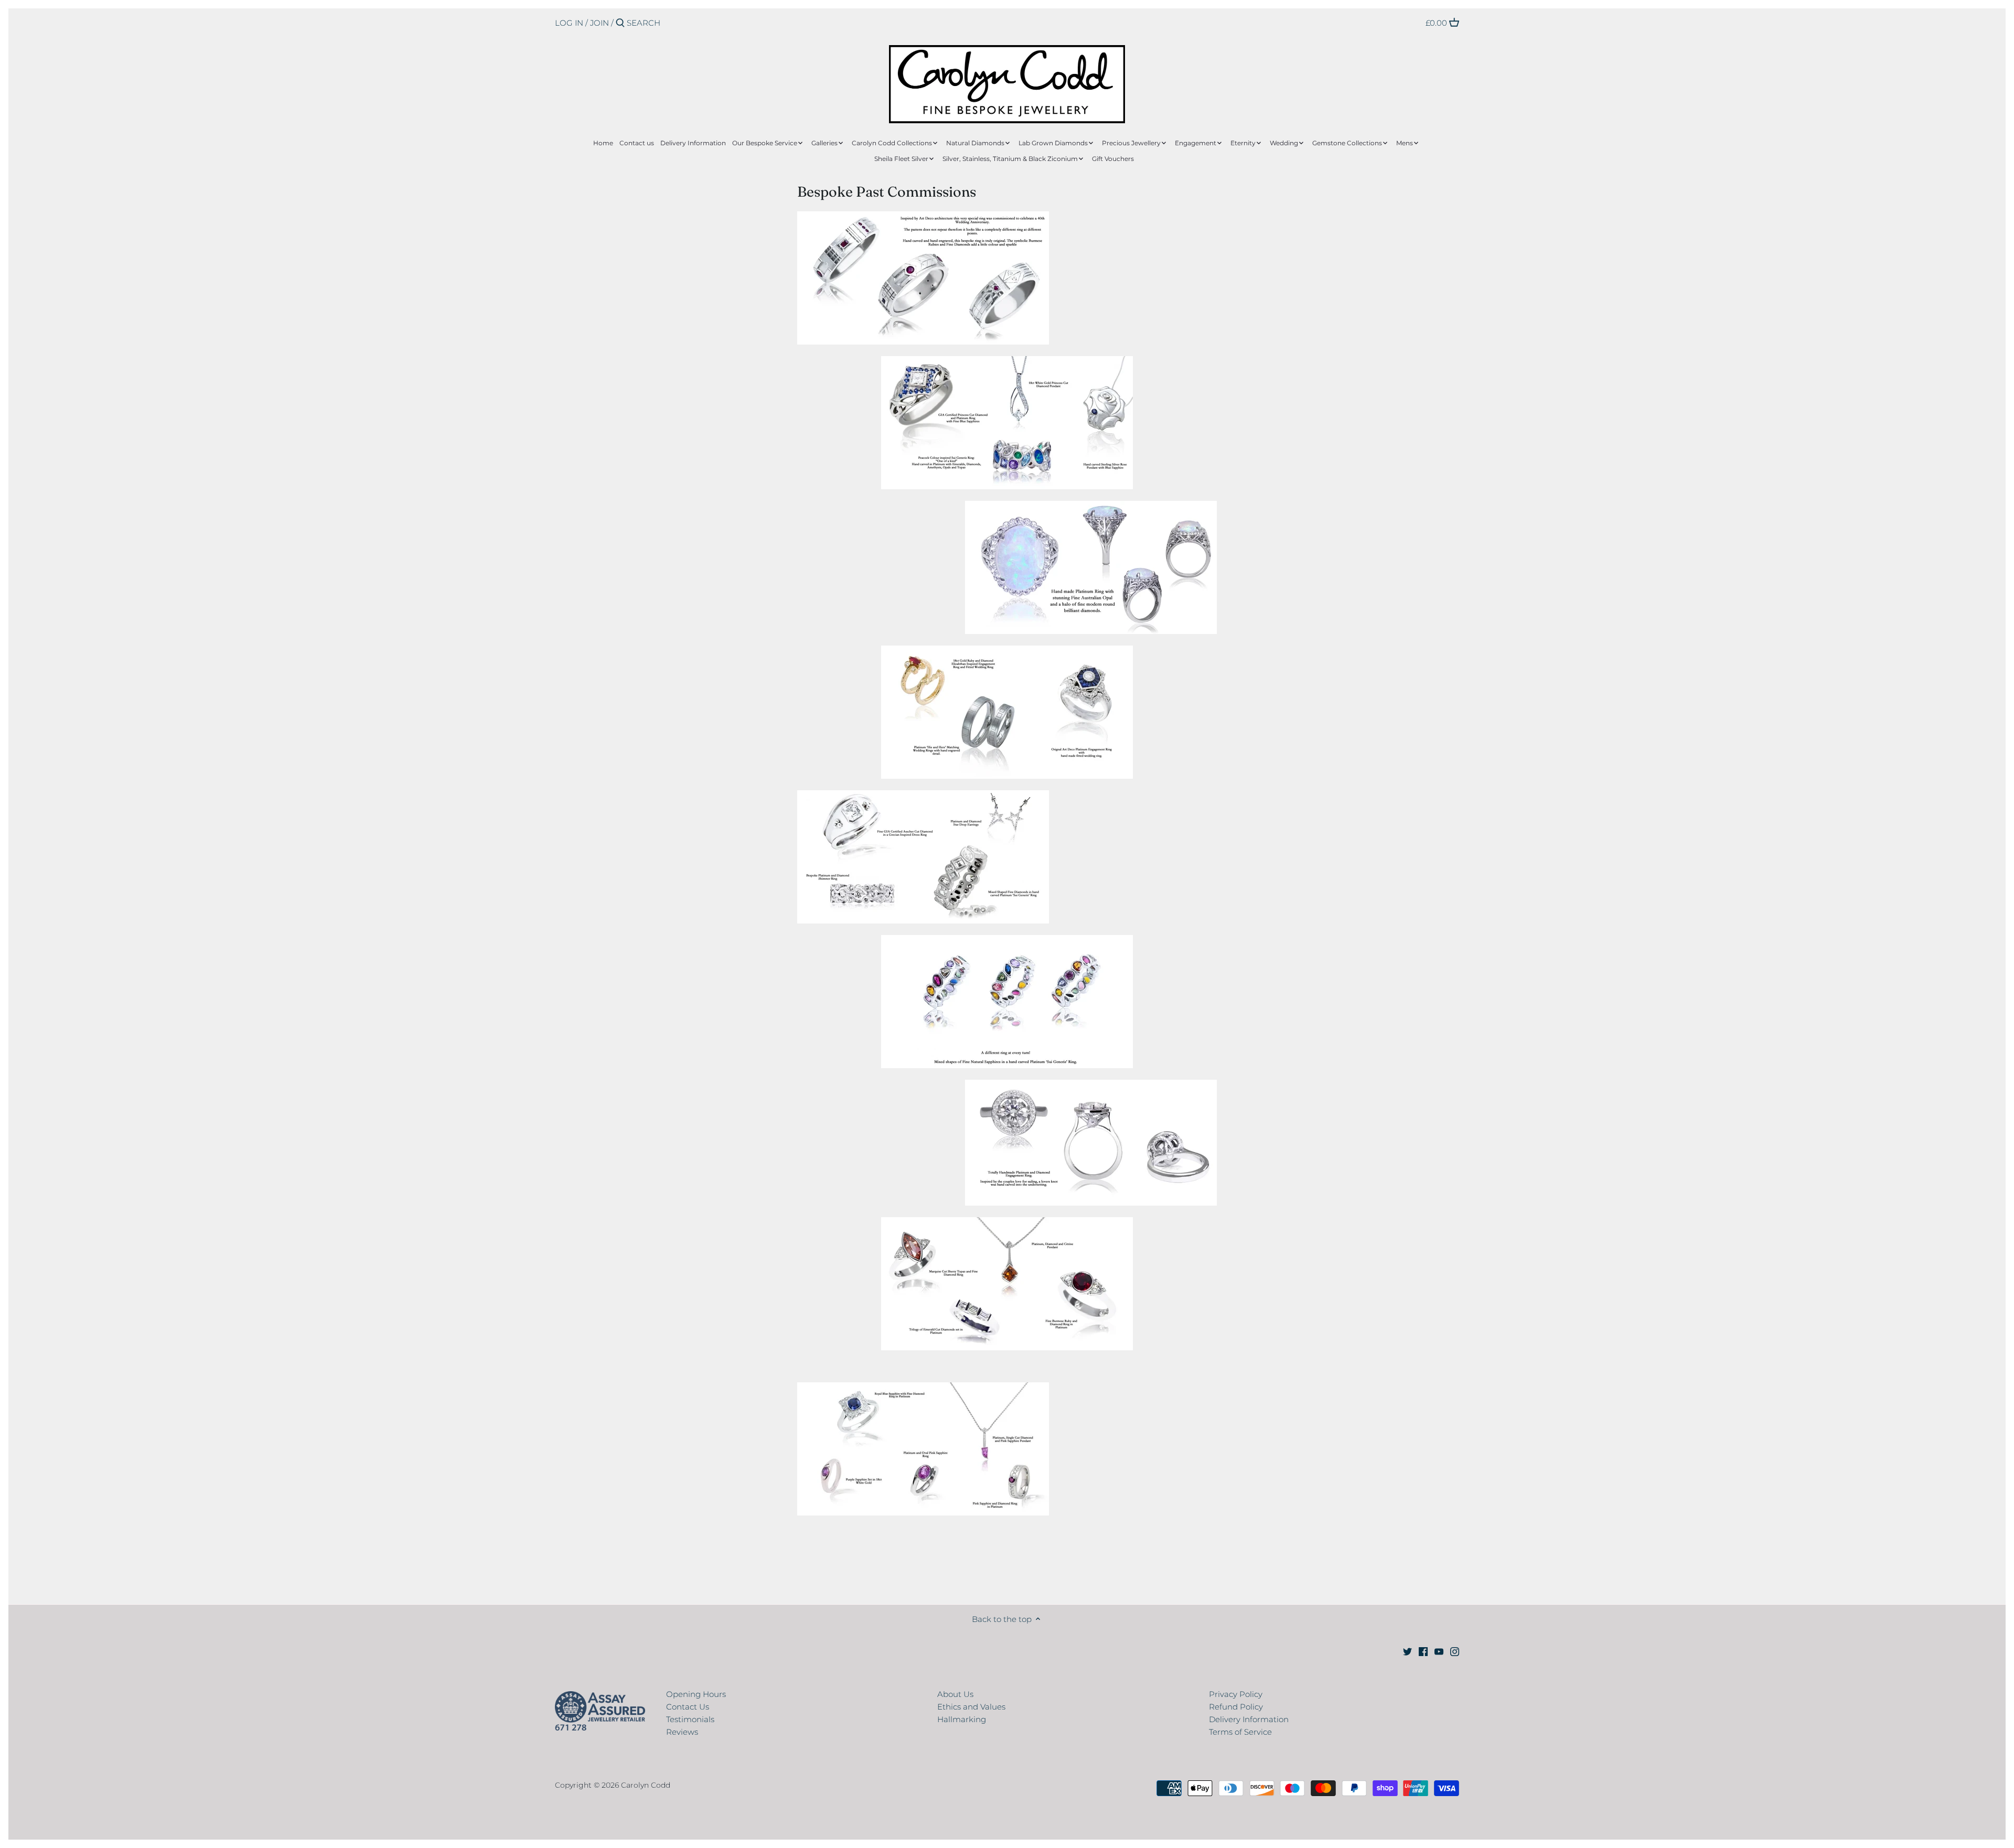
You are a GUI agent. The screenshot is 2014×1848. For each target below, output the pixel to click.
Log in (569, 23)
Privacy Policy (1236, 1694)
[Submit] (620, 23)
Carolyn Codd (646, 1785)
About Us (955, 1694)
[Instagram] (1455, 1651)
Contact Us (688, 1707)
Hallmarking (962, 1719)
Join (599, 23)
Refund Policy (1236, 1707)
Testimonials (690, 1719)
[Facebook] (1423, 1651)
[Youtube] (1439, 1651)
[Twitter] (1407, 1651)
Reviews (682, 1732)
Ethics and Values (971, 1707)
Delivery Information (1249, 1719)
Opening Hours (696, 1694)
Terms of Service (1240, 1732)
